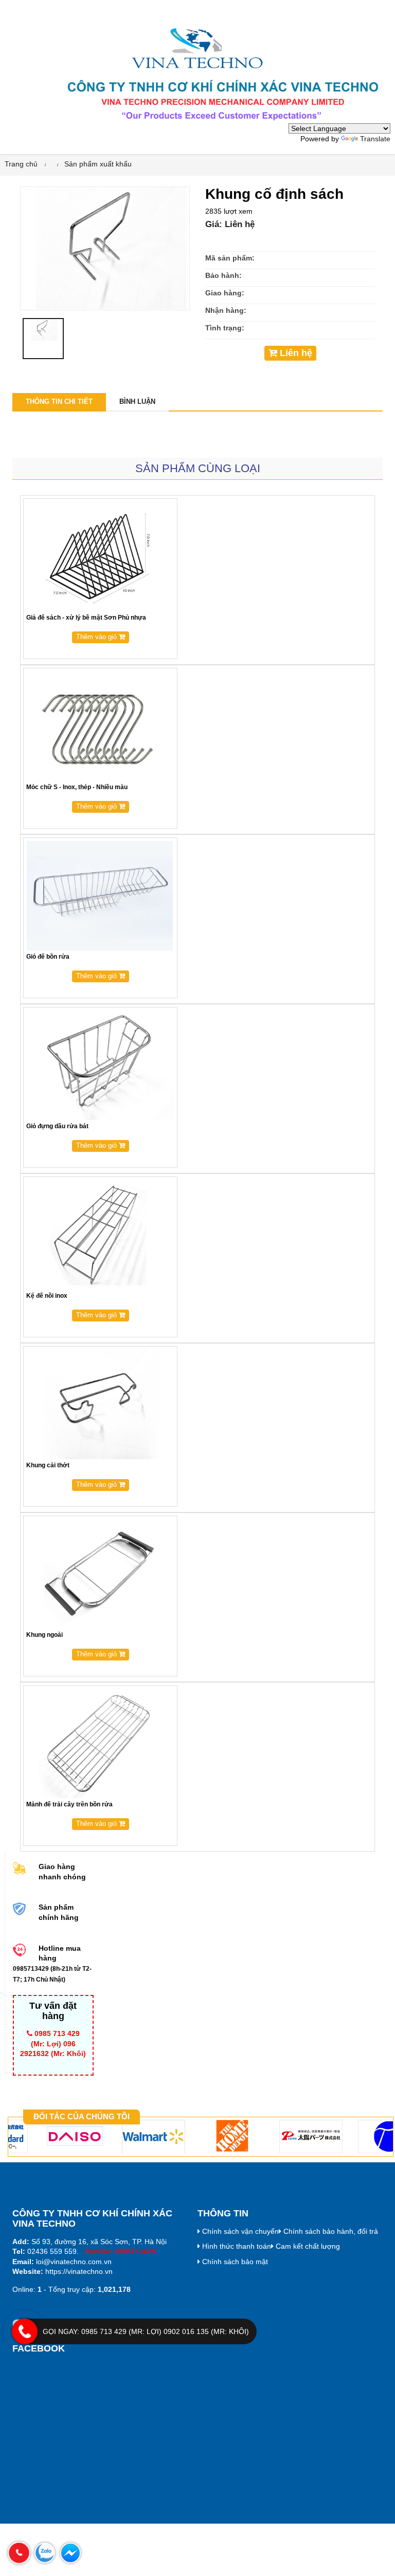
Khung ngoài (44, 1635)
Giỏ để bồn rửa (48, 957)
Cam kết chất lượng (307, 2246)
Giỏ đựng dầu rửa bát (57, 1126)
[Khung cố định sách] (105, 248)
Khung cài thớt (48, 1465)
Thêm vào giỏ (97, 637)
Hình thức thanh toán (236, 2246)
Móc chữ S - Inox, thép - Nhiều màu (77, 787)
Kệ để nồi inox (47, 1296)
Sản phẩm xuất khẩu (98, 164)
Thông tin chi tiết (59, 402)
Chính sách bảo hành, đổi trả (330, 2231)
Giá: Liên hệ (230, 224)
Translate (375, 139)
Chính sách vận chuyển (239, 2231)
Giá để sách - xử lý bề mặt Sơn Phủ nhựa (86, 618)
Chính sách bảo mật (234, 2262)
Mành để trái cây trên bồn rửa (69, 1804)
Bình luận (137, 402)
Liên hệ (295, 353)
